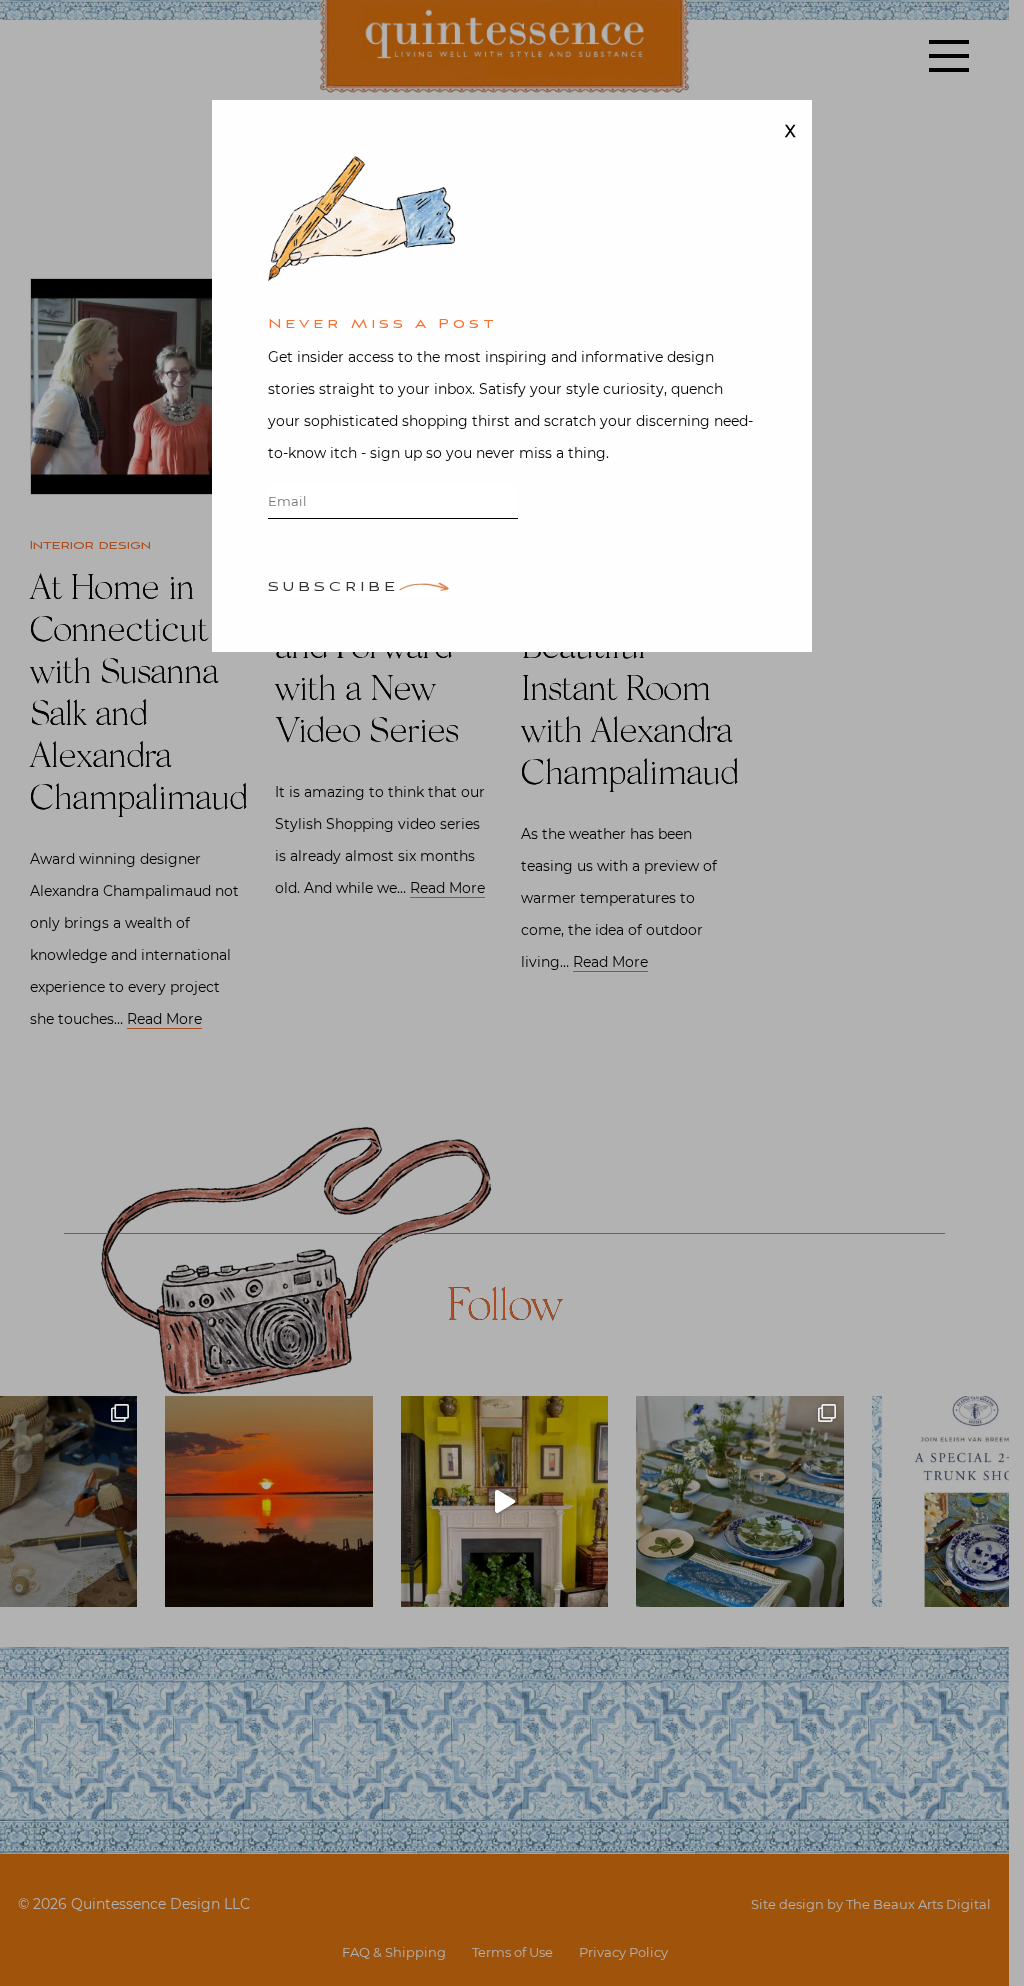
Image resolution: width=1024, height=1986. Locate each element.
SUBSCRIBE (333, 588)
